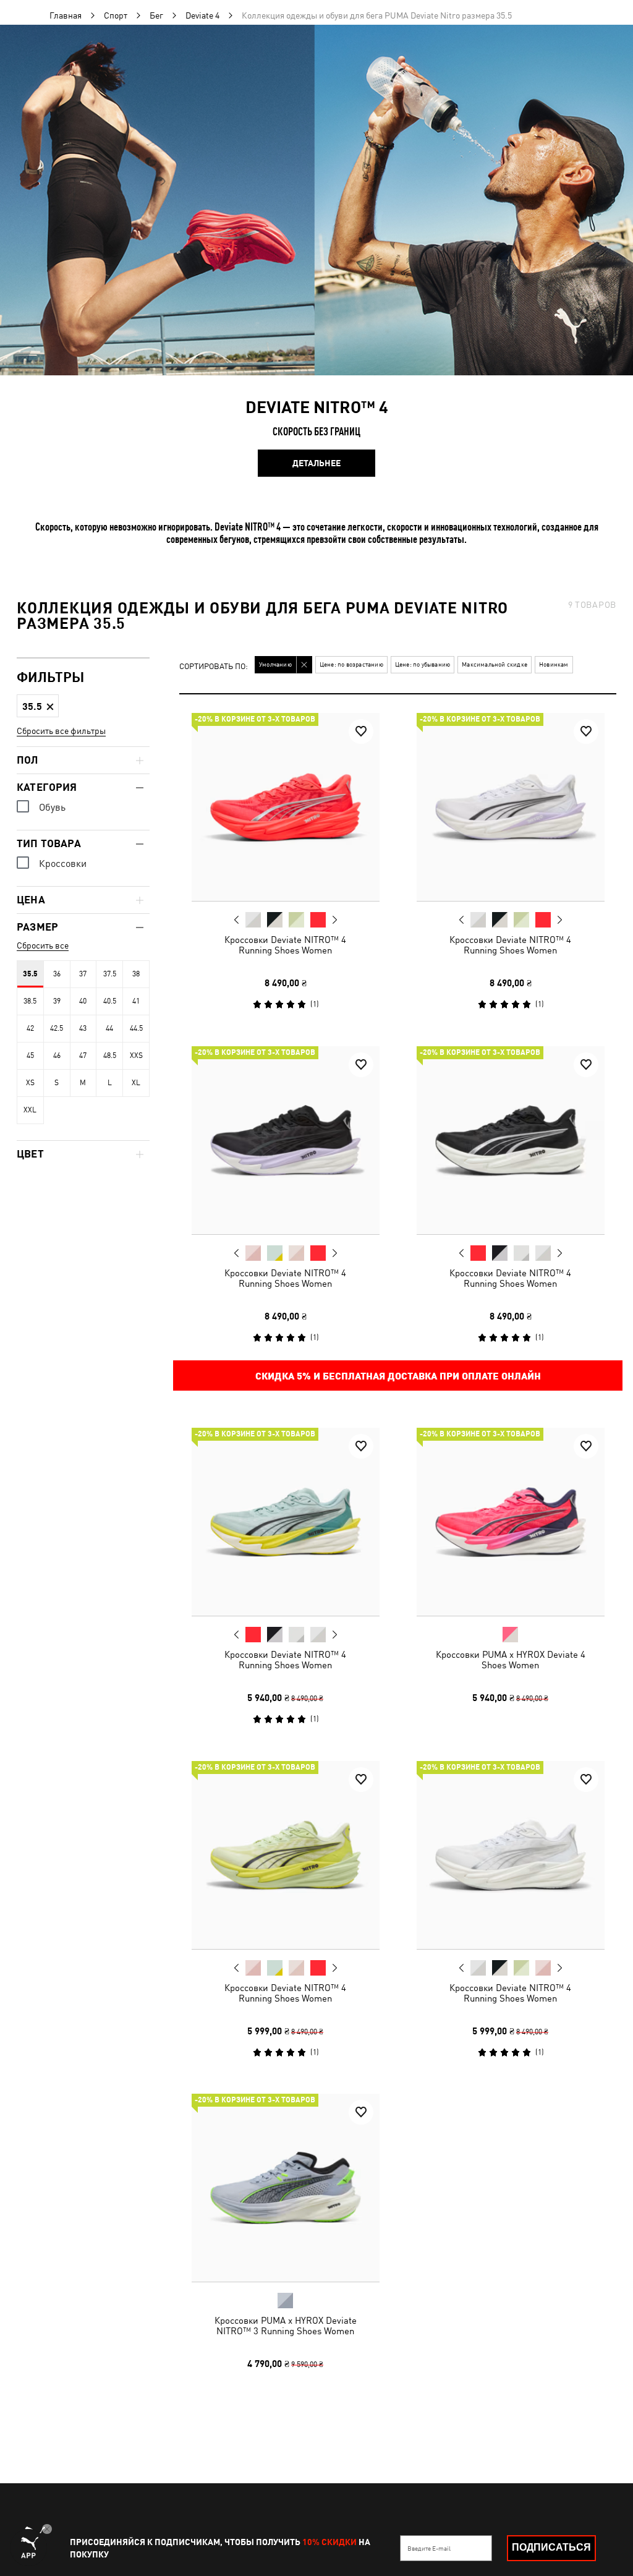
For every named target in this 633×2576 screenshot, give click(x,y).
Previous (237, 919)
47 (83, 1056)
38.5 (30, 1001)
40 (83, 1001)
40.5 (110, 1001)
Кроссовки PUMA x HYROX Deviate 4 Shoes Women (510, 1660)
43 (83, 1028)
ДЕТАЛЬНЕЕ (316, 463)
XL (136, 1083)
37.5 (110, 974)
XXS (136, 1056)
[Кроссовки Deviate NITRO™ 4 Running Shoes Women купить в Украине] (286, 807)
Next (334, 920)
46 (57, 1056)
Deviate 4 (202, 15)
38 (136, 974)
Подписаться (551, 2547)
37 (83, 974)
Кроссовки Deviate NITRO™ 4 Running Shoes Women (285, 945)
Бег (156, 15)
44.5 (136, 1028)
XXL (30, 1110)
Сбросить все (43, 945)
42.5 (57, 1028)
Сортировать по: (214, 667)
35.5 (30, 974)
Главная (66, 15)
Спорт (116, 15)
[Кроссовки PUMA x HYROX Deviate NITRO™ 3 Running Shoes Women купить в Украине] (286, 2188)
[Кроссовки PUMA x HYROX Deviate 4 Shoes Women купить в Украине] (511, 1522)
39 (57, 1001)
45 (30, 1056)
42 (30, 1028)
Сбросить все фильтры (61, 731)
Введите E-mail (429, 2548)
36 (57, 974)
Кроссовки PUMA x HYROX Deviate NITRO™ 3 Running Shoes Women (286, 2326)
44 (109, 1028)
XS (30, 1083)
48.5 (110, 1056)
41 (136, 1001)
